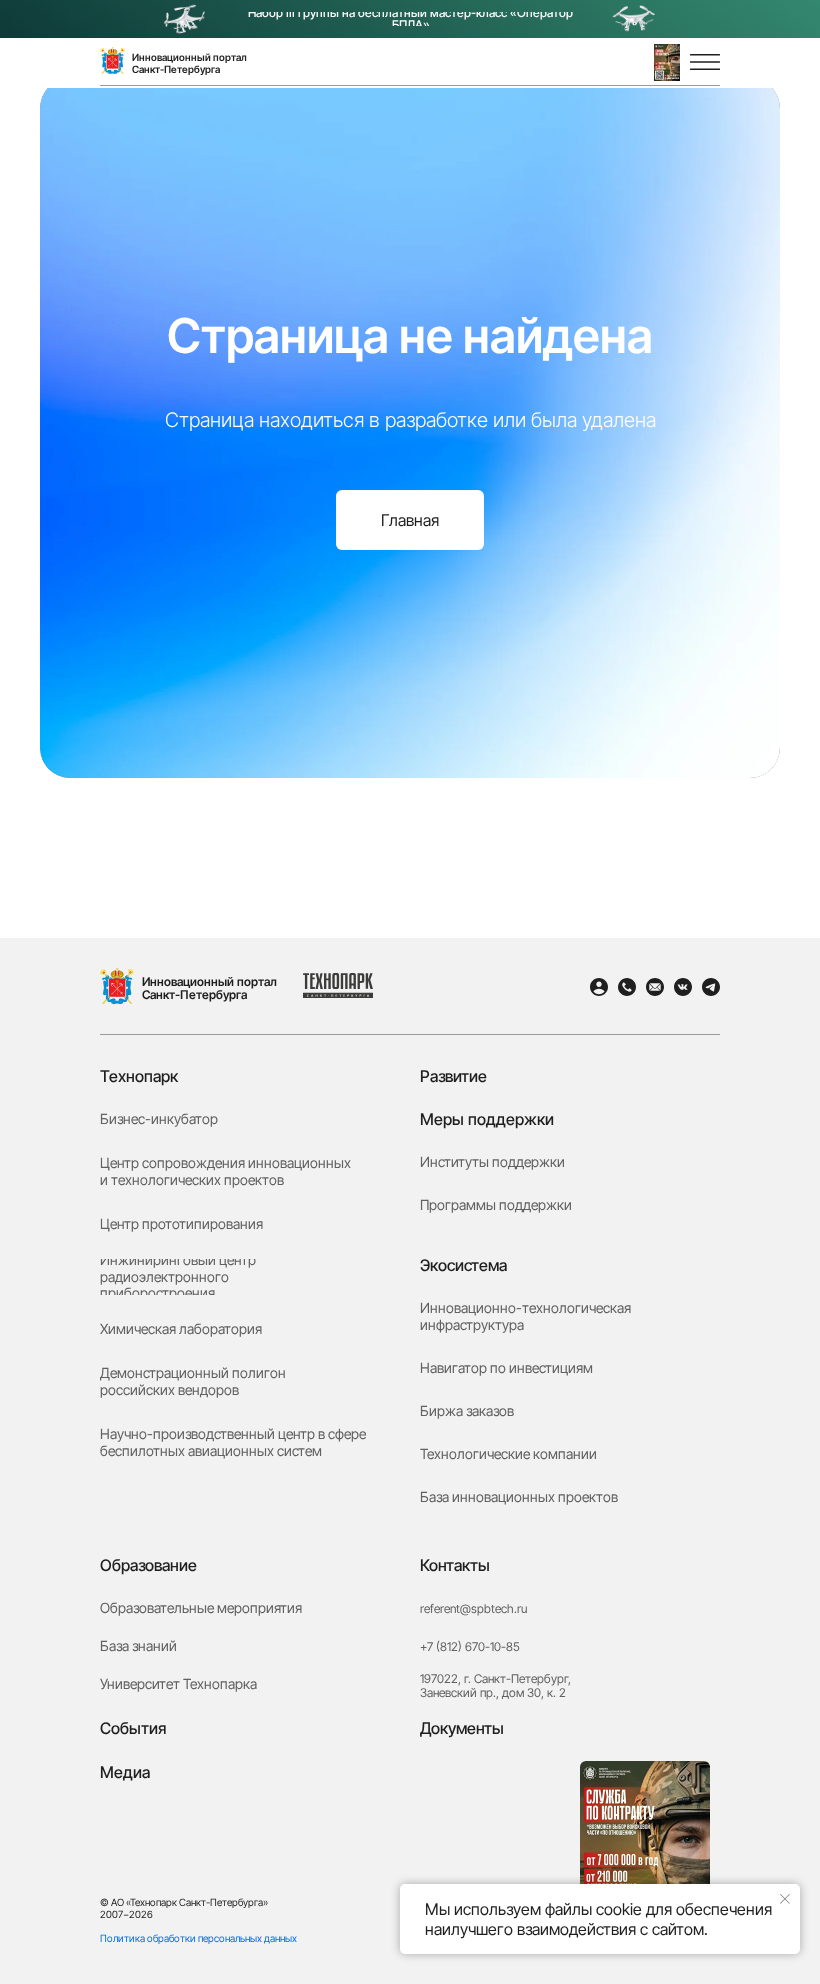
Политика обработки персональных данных (198, 1938)
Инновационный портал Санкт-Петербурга (209, 988)
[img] (117, 986)
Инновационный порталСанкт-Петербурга (189, 63)
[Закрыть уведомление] (785, 1899)
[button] (667, 62)
